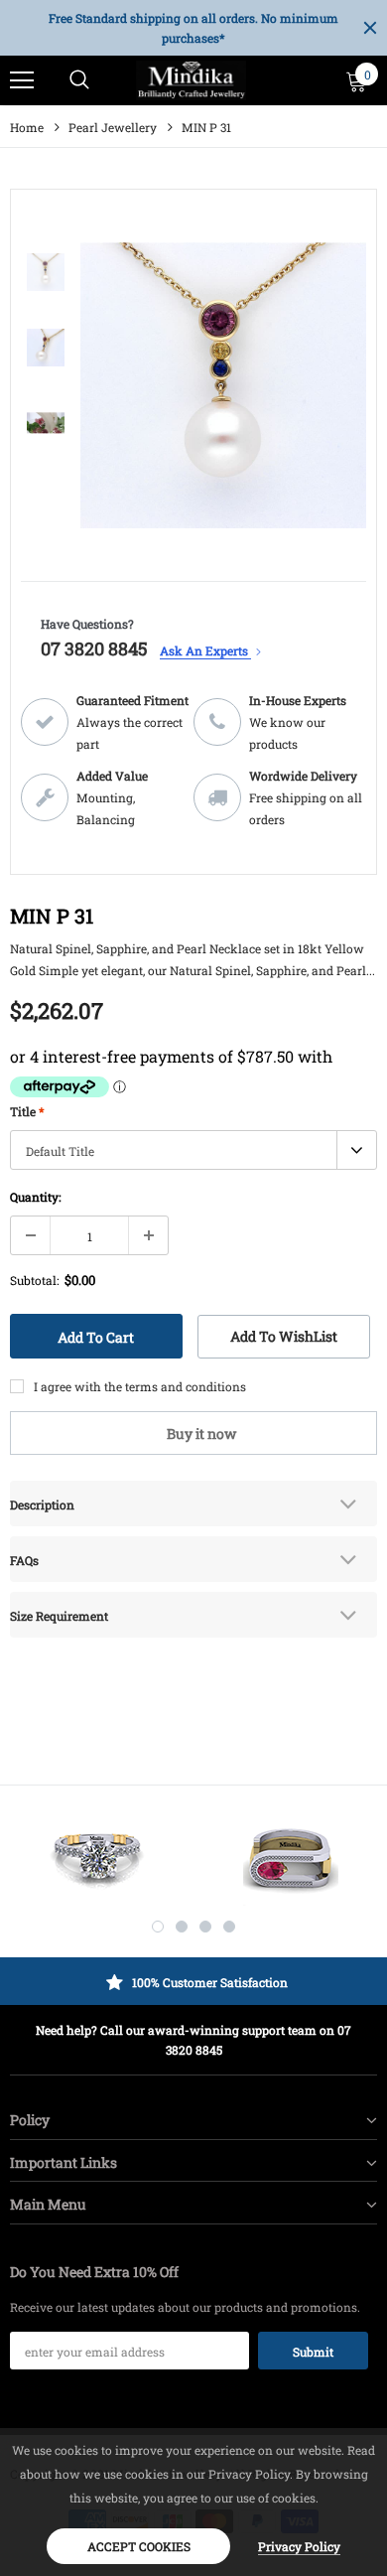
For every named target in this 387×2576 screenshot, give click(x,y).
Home (27, 127)
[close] (370, 28)
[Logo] (192, 80)
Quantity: (35, 1197)
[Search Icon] (79, 80)
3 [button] (205, 1927)
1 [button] (158, 1927)
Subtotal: (34, 1280)
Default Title (60, 1151)
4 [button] (229, 1927)
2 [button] (182, 1927)
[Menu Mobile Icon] (22, 80)
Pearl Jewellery (113, 127)
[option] (193, 28)
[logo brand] (97, 1858)
